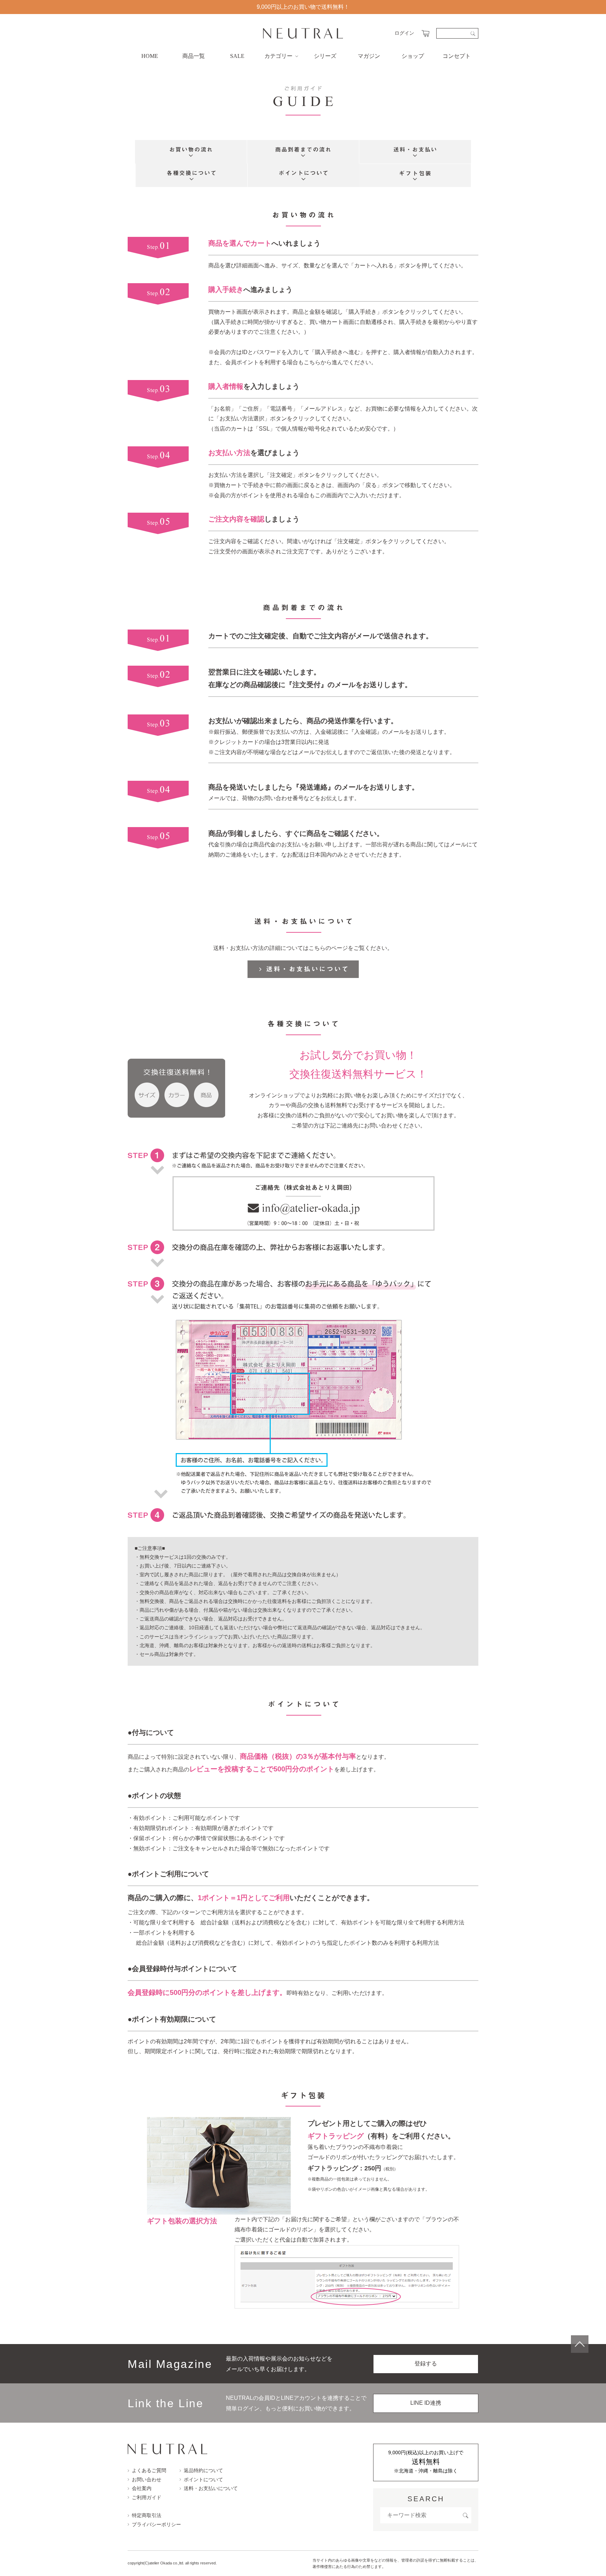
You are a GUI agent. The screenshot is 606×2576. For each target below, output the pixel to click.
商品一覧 (194, 56)
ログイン (404, 33)
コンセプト (457, 56)
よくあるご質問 (149, 2470)
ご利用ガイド (147, 2497)
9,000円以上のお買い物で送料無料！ (303, 7)
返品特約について (203, 2470)
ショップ (413, 56)
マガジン (369, 56)
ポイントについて (203, 2480)
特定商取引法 (147, 2515)
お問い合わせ (147, 2480)
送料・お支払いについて (211, 2488)
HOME (150, 56)
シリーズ (325, 56)
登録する (426, 2364)
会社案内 (142, 2488)
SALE (237, 56)
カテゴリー (278, 56)
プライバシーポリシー (156, 2524)
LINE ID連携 (426, 2403)
